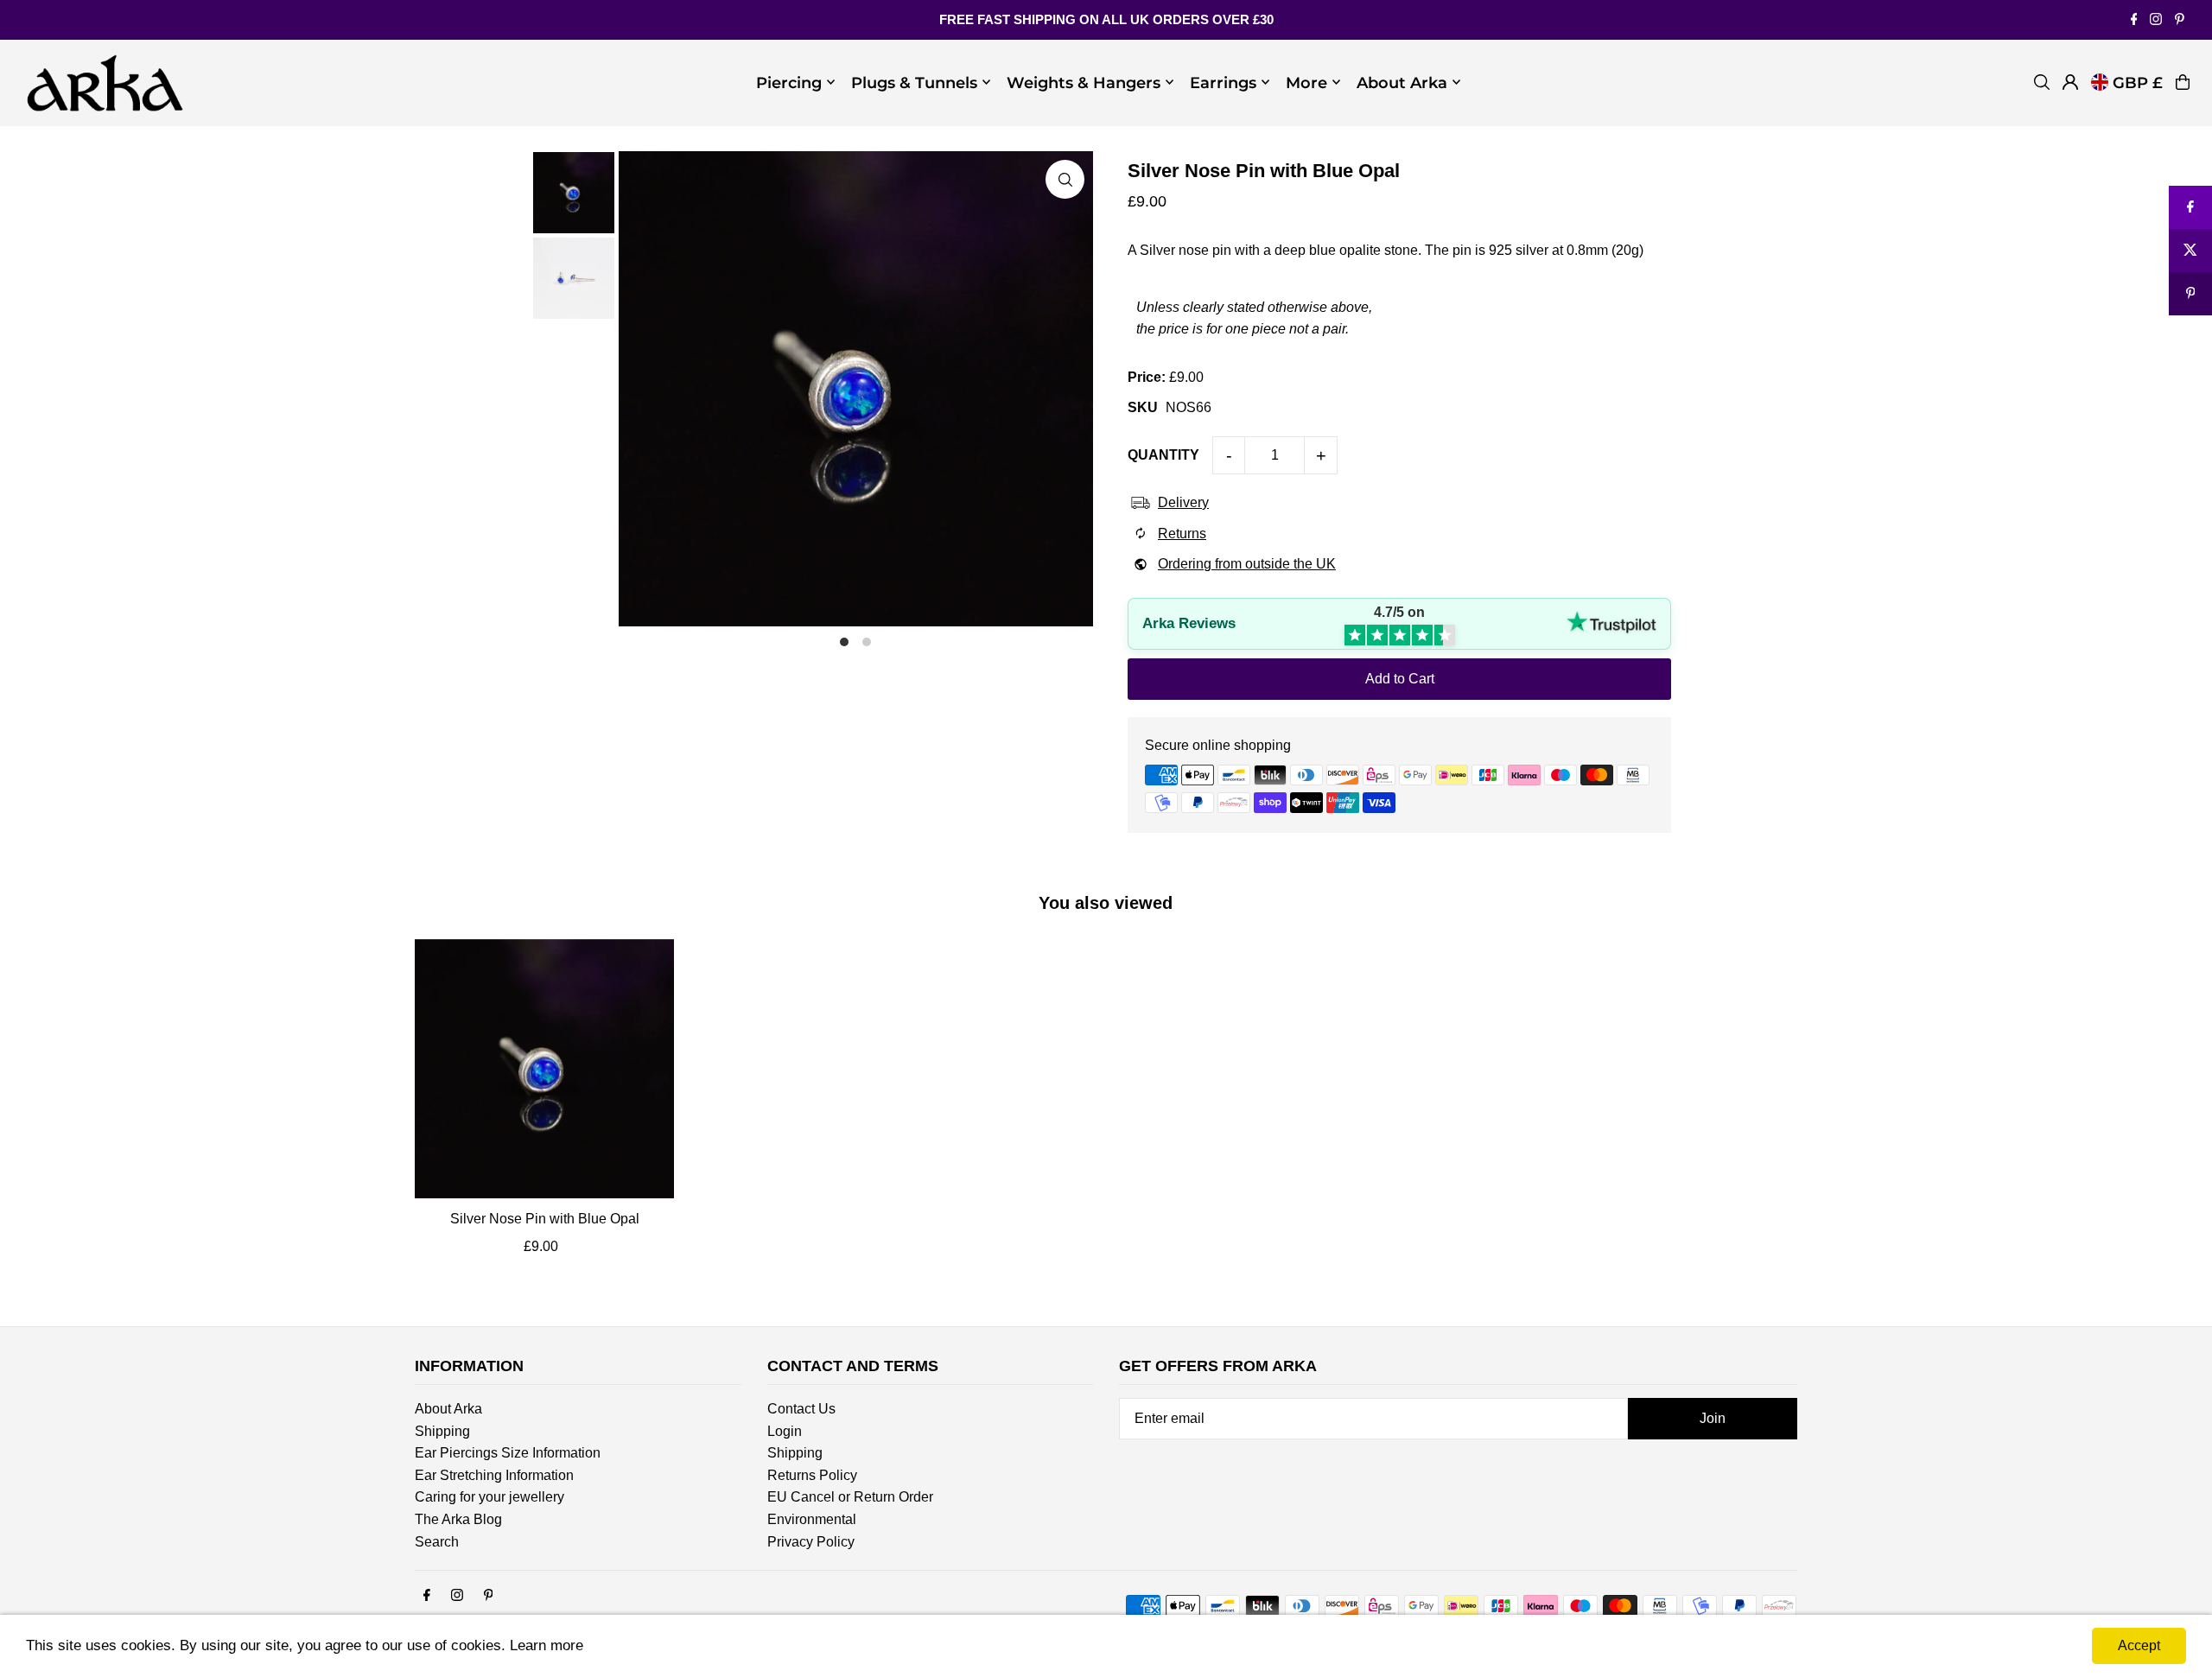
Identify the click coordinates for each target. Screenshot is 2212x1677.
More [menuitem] (1306, 82)
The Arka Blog (458, 1519)
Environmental (812, 1519)
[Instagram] (2156, 20)
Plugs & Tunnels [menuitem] (914, 82)
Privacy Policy (811, 1542)
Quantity (1163, 455)
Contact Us (801, 1409)
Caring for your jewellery (489, 1497)
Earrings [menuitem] (1223, 82)
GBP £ (2138, 82)
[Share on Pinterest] (2190, 294)
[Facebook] (2134, 20)
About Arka (448, 1409)
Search (437, 1542)
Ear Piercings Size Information (508, 1453)
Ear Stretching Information (494, 1475)
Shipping (442, 1431)
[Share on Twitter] (2190, 251)
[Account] (2070, 82)
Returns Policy (812, 1475)
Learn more (547, 1645)
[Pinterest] (2180, 20)
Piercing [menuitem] (789, 82)
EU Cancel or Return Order (850, 1497)
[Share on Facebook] (2190, 207)
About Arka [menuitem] (1402, 82)
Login (785, 1431)
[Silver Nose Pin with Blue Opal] (544, 1069)
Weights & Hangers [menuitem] (1084, 82)
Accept (2139, 1645)
